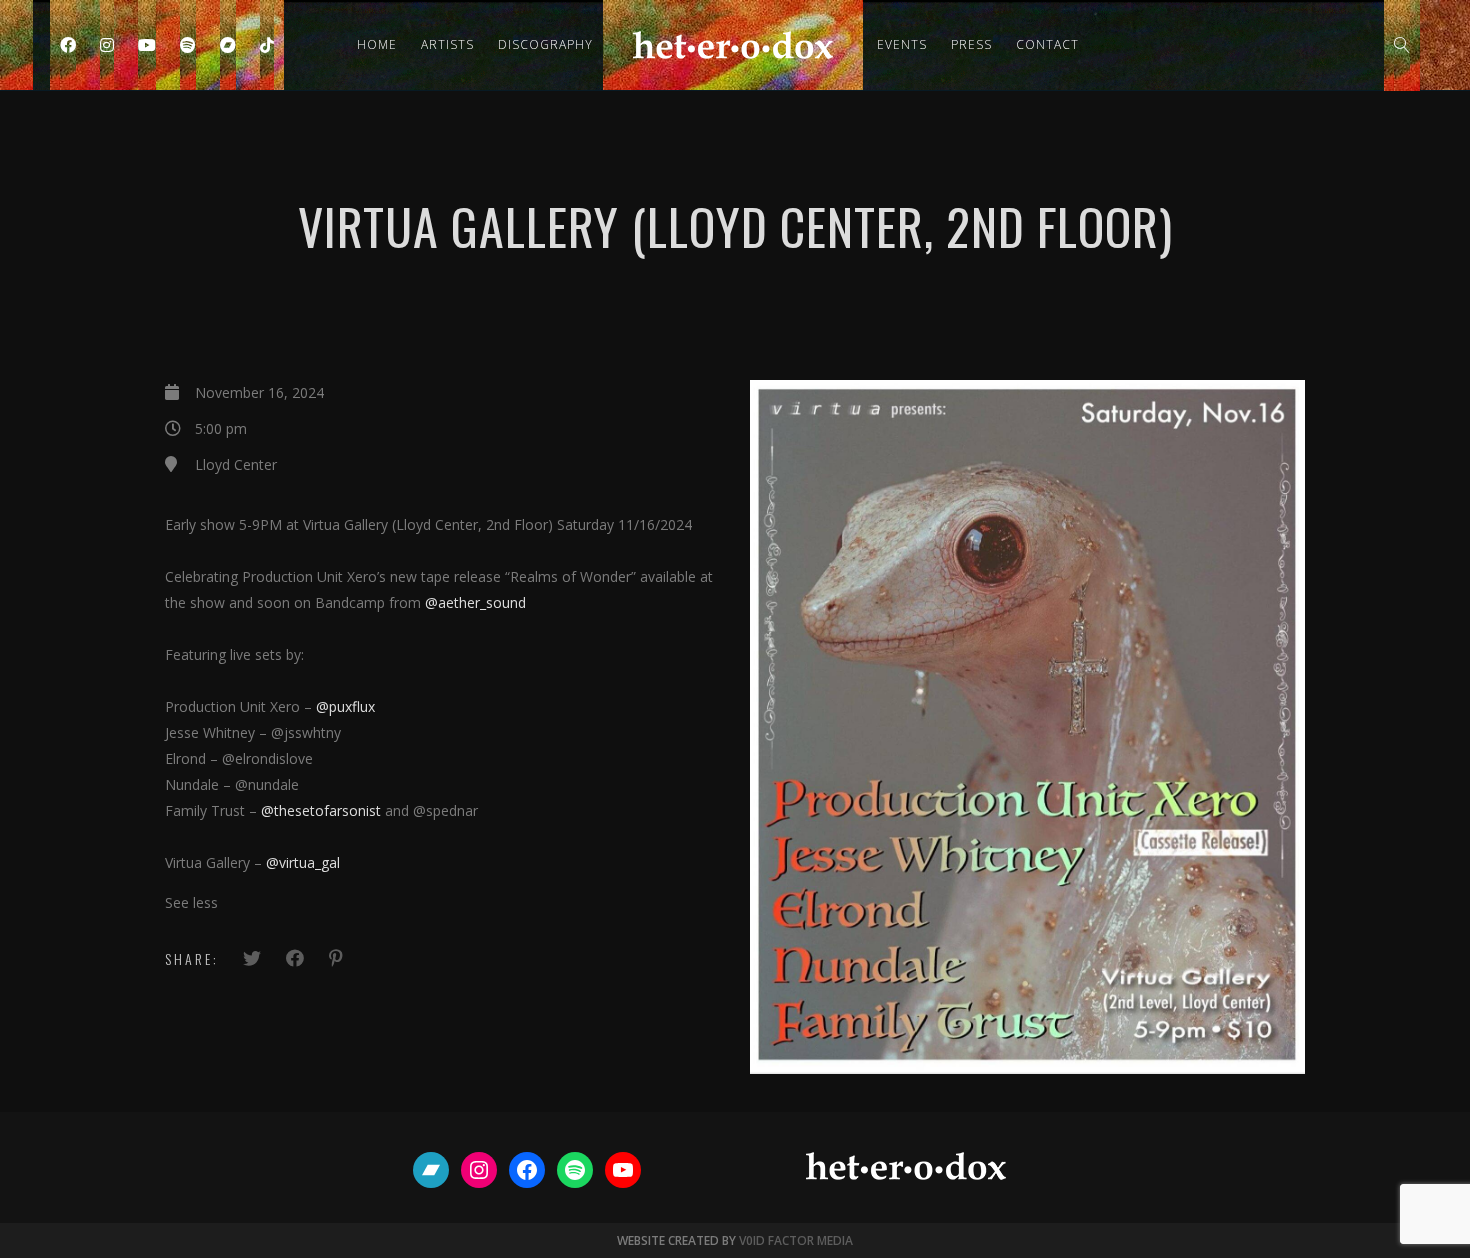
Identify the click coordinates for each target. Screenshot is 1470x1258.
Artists (447, 44)
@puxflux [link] (345, 706)
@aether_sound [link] (475, 602)
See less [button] (191, 902)
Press (971, 44)
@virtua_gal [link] (303, 862)
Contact (1047, 44)
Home (377, 44)
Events (902, 44)
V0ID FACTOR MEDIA (796, 1240)
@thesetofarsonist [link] (321, 810)
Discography (545, 44)
